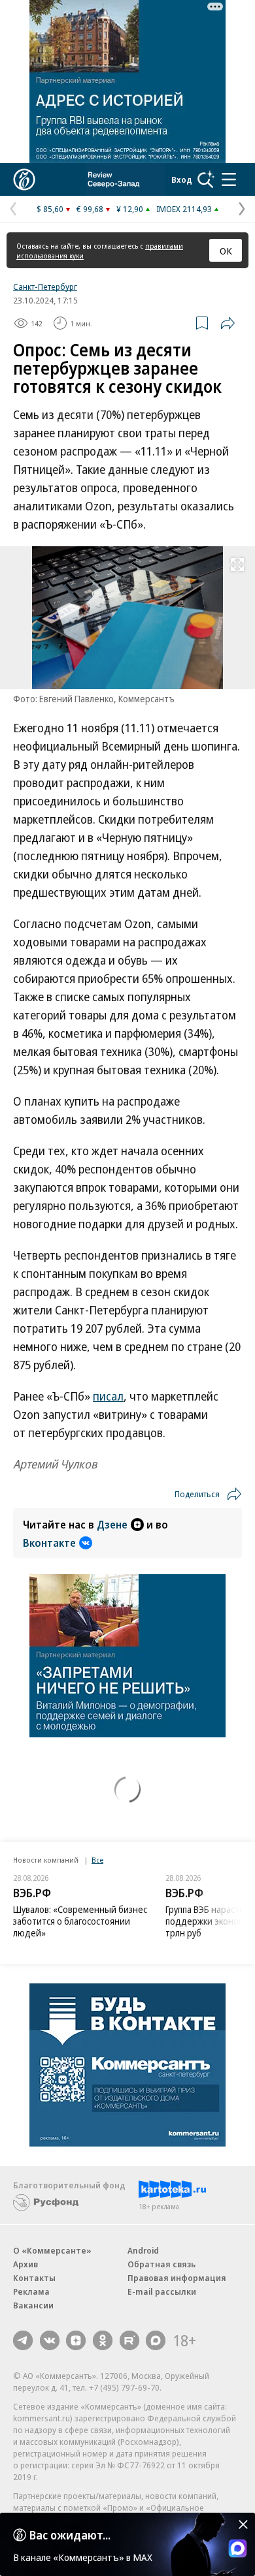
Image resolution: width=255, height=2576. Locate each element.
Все (97, 1860)
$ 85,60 (50, 209)
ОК (226, 251)
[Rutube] (129, 2340)
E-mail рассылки (162, 2291)
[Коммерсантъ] (24, 179)
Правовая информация (177, 2278)
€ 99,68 (90, 209)
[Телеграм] (23, 2340)
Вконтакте (49, 1543)
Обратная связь (161, 2264)
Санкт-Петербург (45, 287)
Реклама (31, 2291)
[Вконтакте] (50, 2340)
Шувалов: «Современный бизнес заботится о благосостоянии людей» (80, 1921)
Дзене (112, 1525)
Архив (25, 2264)
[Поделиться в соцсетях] (228, 323)
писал (108, 1396)
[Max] (156, 2340)
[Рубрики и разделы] (229, 179)
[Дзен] (76, 2340)
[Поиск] (206, 179)
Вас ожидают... (70, 2535)
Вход (182, 179)
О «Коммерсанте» (52, 2250)
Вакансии (33, 2305)
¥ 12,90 (130, 209)
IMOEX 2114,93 (184, 209)
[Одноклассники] (103, 2340)
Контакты (34, 2278)
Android (143, 2250)
